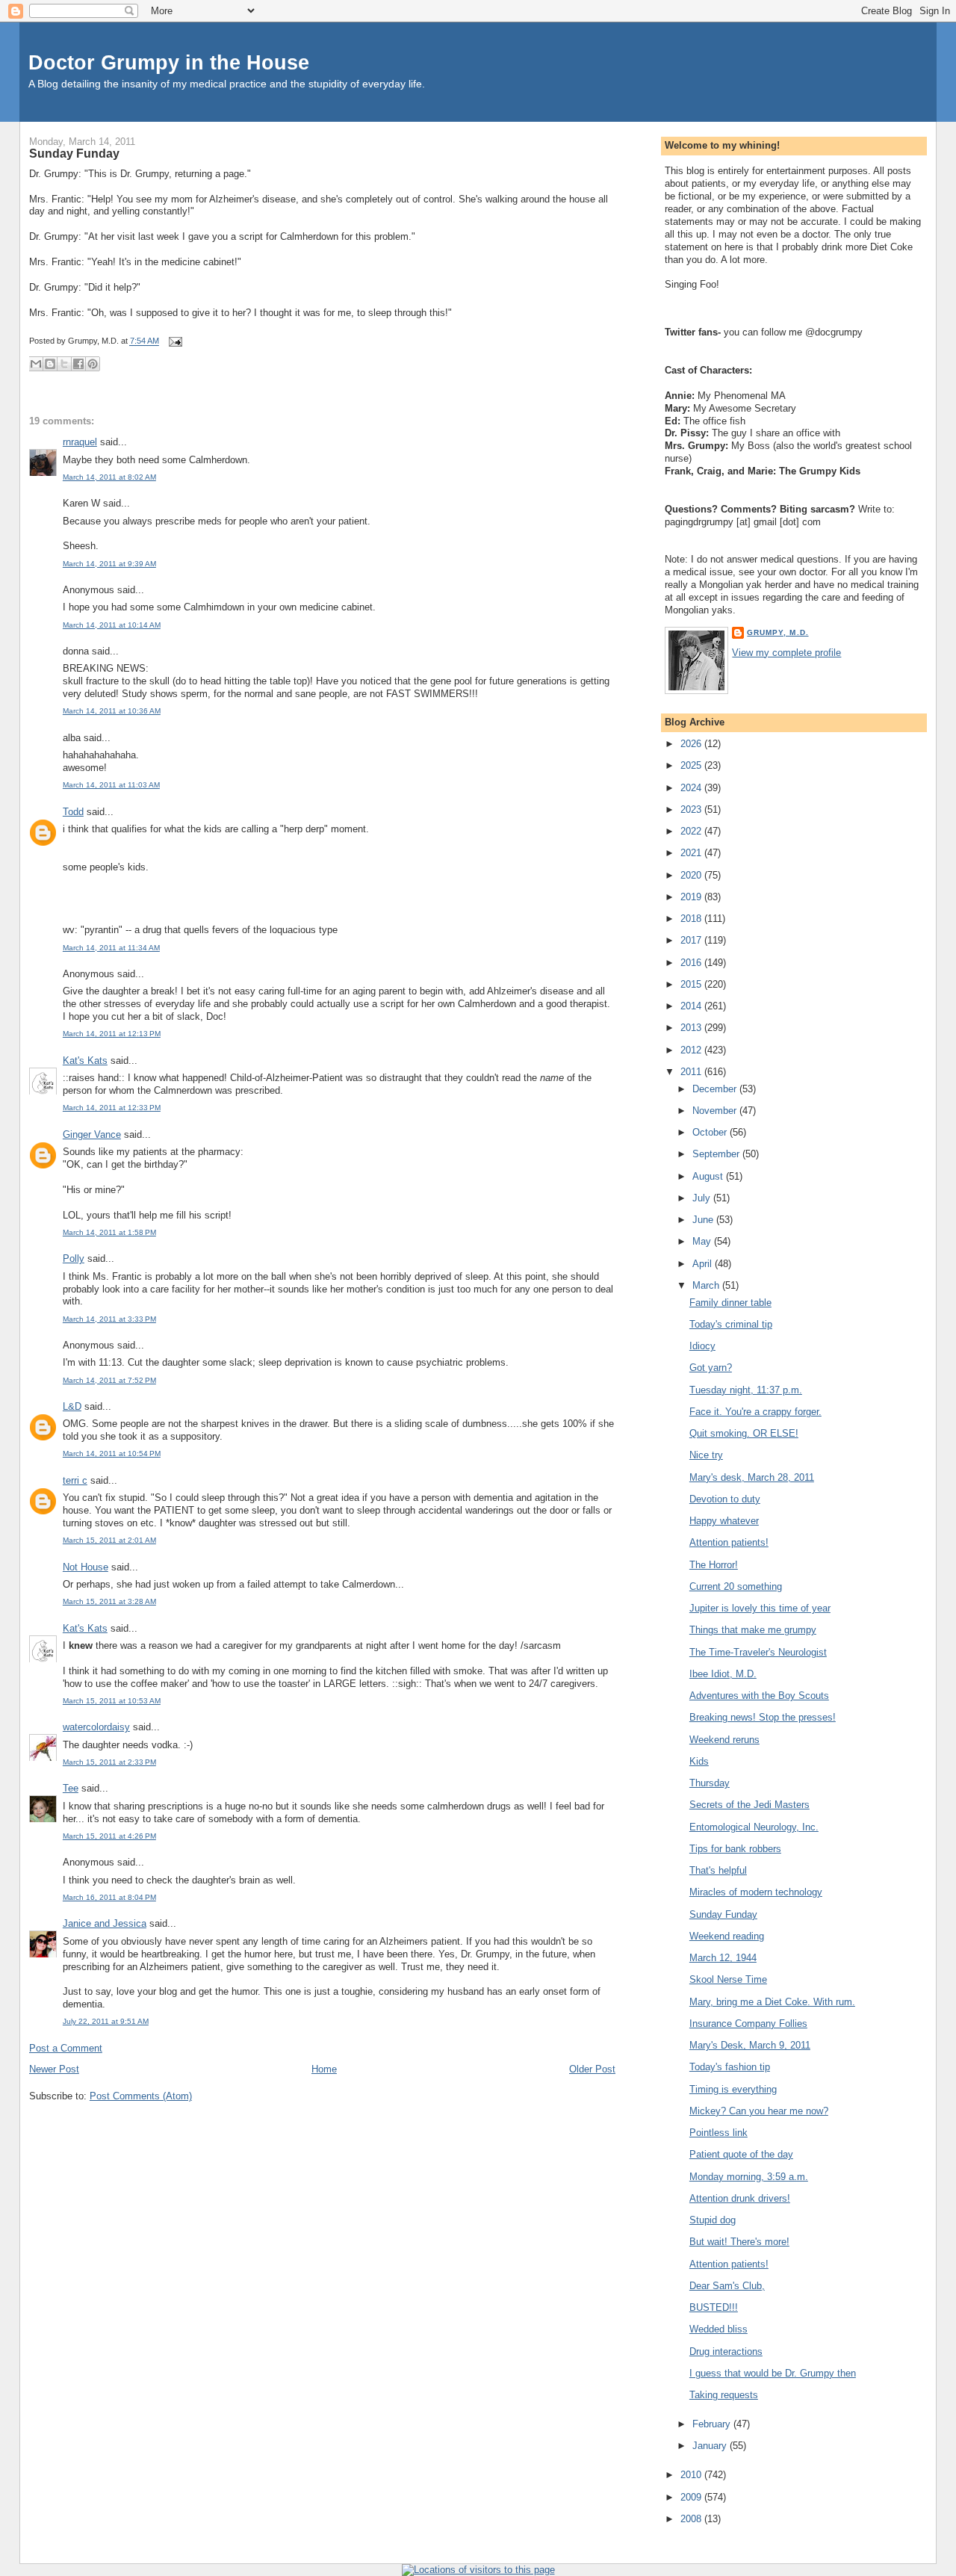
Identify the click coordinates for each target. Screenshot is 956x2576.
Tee (71, 1788)
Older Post (592, 2069)
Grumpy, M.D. (777, 632)
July (703, 1198)
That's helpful (718, 1870)
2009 (692, 2497)
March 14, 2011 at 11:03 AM (111, 785)
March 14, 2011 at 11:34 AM (111, 948)
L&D (72, 1406)
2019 (692, 897)
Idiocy (702, 1346)
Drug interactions (726, 2351)
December (716, 1089)
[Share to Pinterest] (93, 364)
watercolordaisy (96, 1727)
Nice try (706, 1455)
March (707, 1285)
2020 (692, 875)
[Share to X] (64, 364)
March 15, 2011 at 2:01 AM (109, 1540)
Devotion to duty (725, 1499)
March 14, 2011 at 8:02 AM (109, 477)
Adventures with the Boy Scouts (759, 1696)
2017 (692, 940)
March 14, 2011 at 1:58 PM (109, 1232)
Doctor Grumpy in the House (169, 62)
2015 (692, 984)
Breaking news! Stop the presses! (763, 1717)
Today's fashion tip (730, 2067)
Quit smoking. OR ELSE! (744, 1433)
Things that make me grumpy (753, 1630)
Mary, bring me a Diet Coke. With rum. (772, 2002)
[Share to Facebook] (78, 364)
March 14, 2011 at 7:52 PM (109, 1380)
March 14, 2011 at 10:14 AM (112, 625)
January (711, 2446)
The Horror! (714, 1565)
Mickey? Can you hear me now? (759, 2111)
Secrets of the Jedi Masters (749, 1805)
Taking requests (724, 2395)
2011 (692, 1072)
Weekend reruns (724, 1740)
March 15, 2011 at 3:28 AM (109, 1601)
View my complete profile (786, 653)
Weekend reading (727, 1936)
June (704, 1220)
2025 (692, 765)
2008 (692, 2519)
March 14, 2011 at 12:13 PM (112, 1034)
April (704, 1264)
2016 (692, 963)
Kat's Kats (85, 1061)
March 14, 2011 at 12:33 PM (112, 1108)
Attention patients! (729, 1542)
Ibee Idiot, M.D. (723, 1674)
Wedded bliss (718, 2329)
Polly (74, 1258)
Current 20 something (736, 1586)
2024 (692, 788)
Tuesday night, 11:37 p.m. (746, 1390)
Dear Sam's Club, (727, 2286)
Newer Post (54, 2069)
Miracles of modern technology (756, 1892)
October (711, 1132)
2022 (692, 831)
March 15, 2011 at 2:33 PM (109, 1762)
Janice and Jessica (105, 1923)
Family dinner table (730, 1303)
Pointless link (718, 2133)
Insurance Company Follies (748, 2024)
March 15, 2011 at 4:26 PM (109, 1836)
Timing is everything (733, 2089)
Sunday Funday (74, 153)
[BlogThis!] (50, 364)
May (703, 1241)
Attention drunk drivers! (740, 2198)
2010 (692, 2475)
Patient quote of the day (741, 2154)
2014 (692, 1006)
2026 (692, 744)
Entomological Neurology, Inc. (754, 1827)
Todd (73, 812)
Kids (699, 1761)
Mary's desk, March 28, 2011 (752, 1477)
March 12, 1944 (723, 1958)
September (717, 1154)
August (709, 1176)
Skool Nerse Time (728, 1979)
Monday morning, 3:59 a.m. (749, 2177)
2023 (692, 809)
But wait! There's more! (739, 2242)
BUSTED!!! (714, 2307)
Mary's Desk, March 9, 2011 (750, 2045)
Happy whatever (724, 1521)
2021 (692, 853)
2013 (692, 1028)
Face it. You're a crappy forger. (755, 1412)
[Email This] (36, 364)
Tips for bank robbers (735, 1849)
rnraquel (80, 442)
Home (324, 2069)
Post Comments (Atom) (141, 2096)
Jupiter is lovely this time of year (760, 1608)
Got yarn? (711, 1368)
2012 (692, 1050)
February (713, 2424)
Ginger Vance (92, 1134)
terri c (75, 1480)
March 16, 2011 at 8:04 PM (109, 1897)
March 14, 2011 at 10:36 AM (112, 711)
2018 (692, 919)
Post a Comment (66, 2048)
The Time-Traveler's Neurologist (758, 1652)
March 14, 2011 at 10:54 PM (112, 1453)
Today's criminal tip (731, 1324)
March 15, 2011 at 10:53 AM (112, 1701)
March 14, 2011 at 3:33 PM (109, 1319)
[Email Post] (173, 341)
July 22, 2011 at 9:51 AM (106, 2021)
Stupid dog (713, 2220)
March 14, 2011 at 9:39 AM (109, 564)
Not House (86, 1567)
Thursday (710, 1783)
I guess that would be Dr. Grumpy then (773, 2373)
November (716, 1111)
